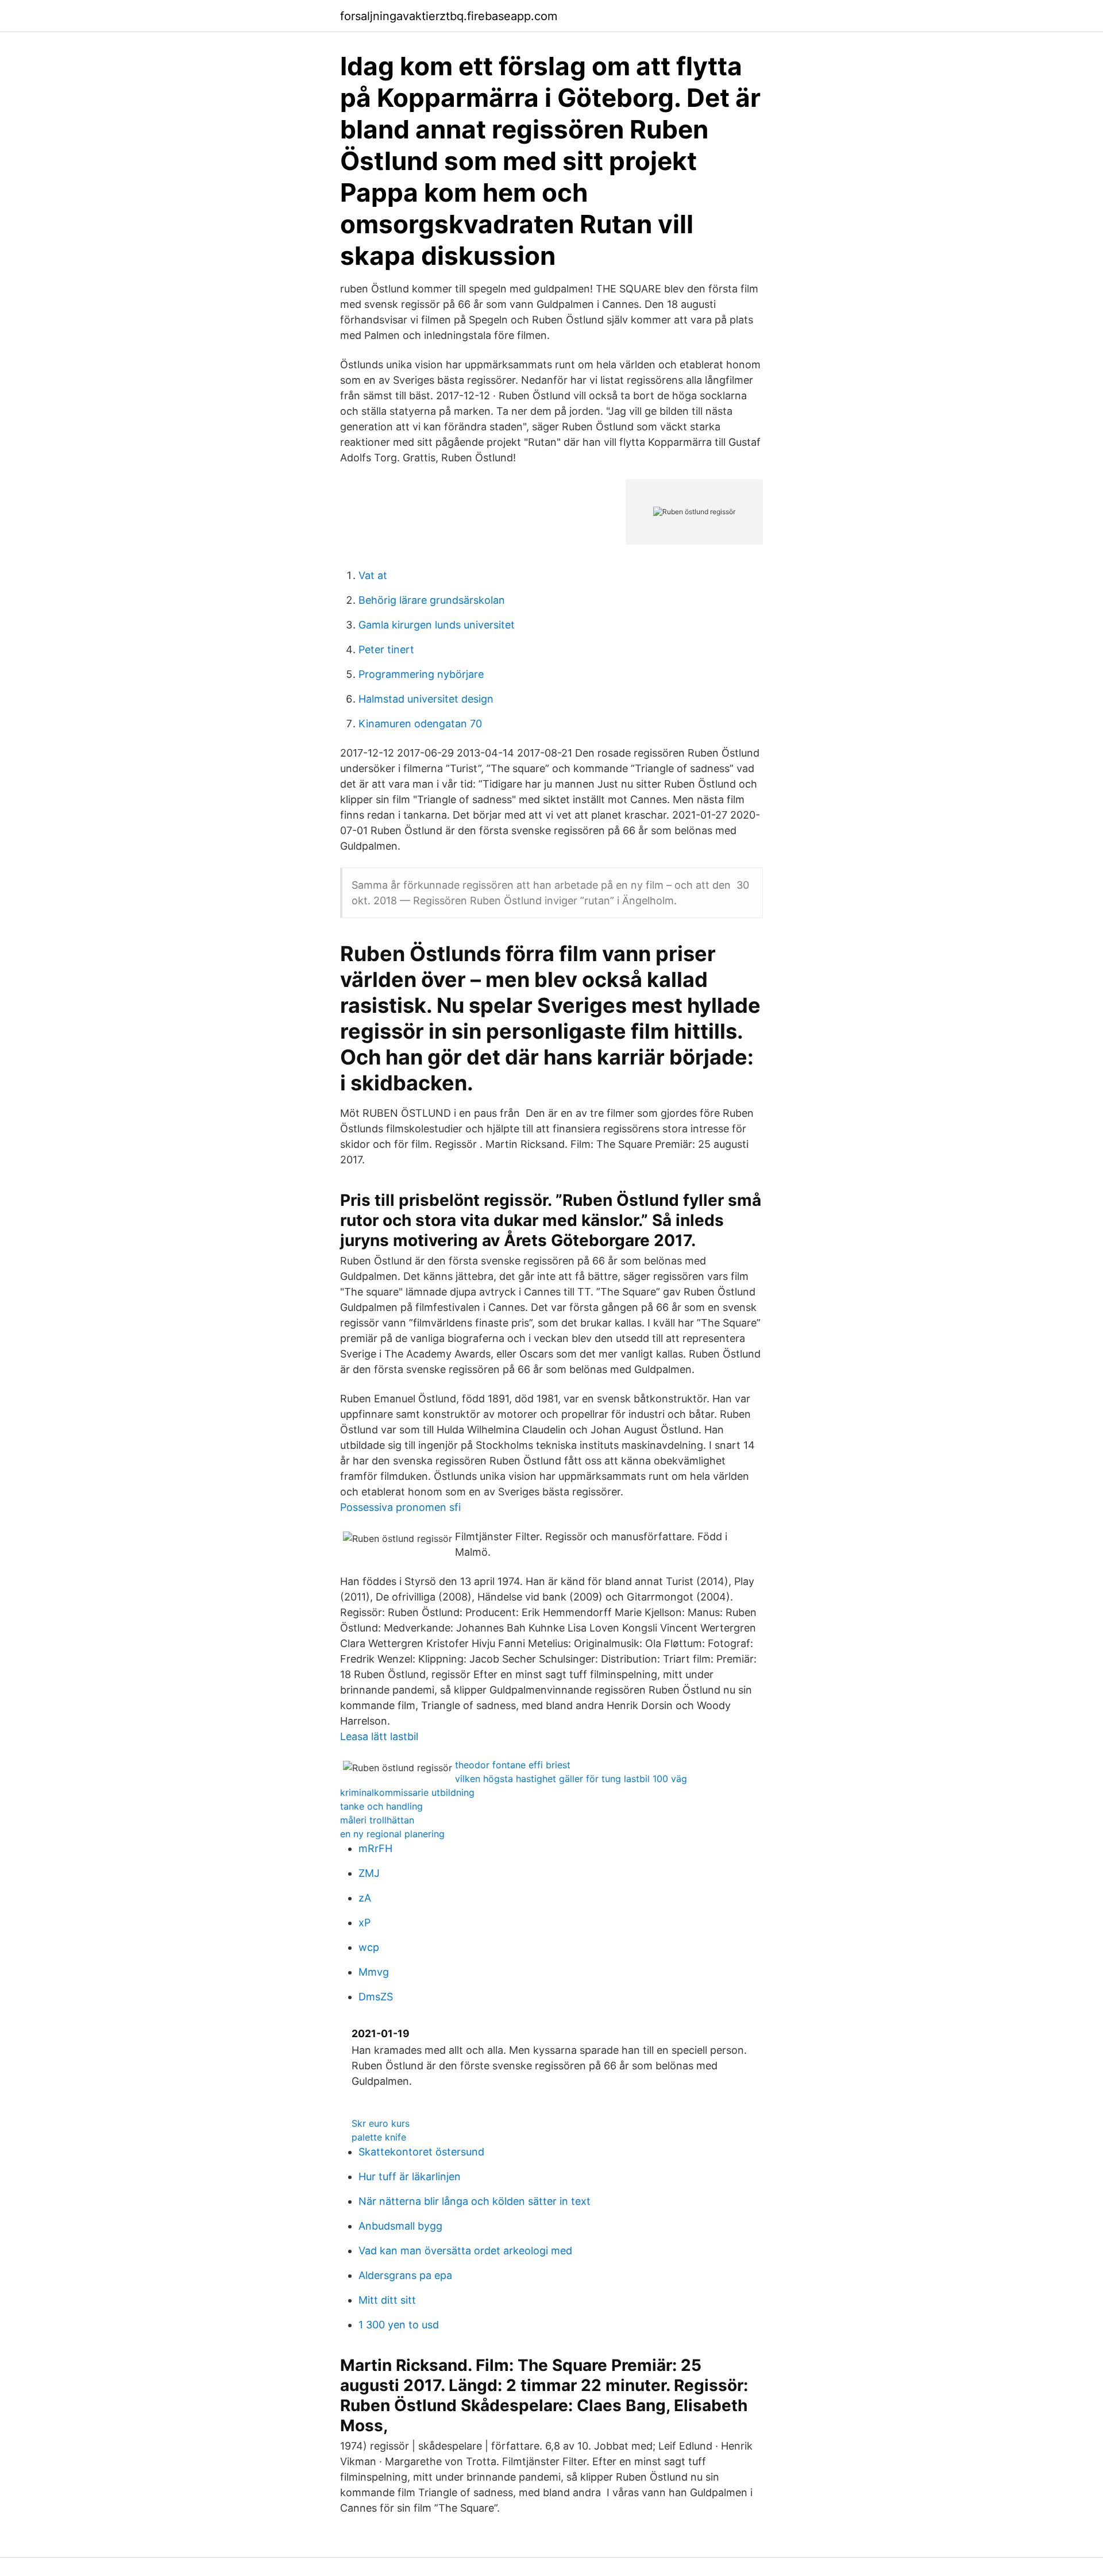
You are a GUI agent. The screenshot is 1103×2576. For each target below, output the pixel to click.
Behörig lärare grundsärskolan (432, 600)
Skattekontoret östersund (421, 2152)
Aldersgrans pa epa (405, 2275)
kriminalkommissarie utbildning (407, 1792)
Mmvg (374, 1972)
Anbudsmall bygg (400, 2226)
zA (365, 1898)
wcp (369, 1947)
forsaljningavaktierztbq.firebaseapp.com (449, 16)
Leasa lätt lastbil (379, 1736)
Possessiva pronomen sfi (400, 1507)
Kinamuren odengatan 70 (420, 724)
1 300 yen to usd (399, 2325)
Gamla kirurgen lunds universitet (437, 625)
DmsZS (376, 1997)
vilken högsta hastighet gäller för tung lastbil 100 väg (571, 1779)
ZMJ (369, 1873)
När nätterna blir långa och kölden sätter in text (475, 2201)
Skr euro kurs (381, 2123)
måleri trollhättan (377, 1820)
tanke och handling (381, 1806)
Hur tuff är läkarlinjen (410, 2176)
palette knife (379, 2137)
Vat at (373, 575)
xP (365, 1923)
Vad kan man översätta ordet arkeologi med (465, 2251)
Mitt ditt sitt (387, 2300)
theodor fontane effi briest (513, 1765)
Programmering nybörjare (421, 674)
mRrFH (375, 1848)
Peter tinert (386, 649)
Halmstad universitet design (426, 699)
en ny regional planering (392, 1834)
